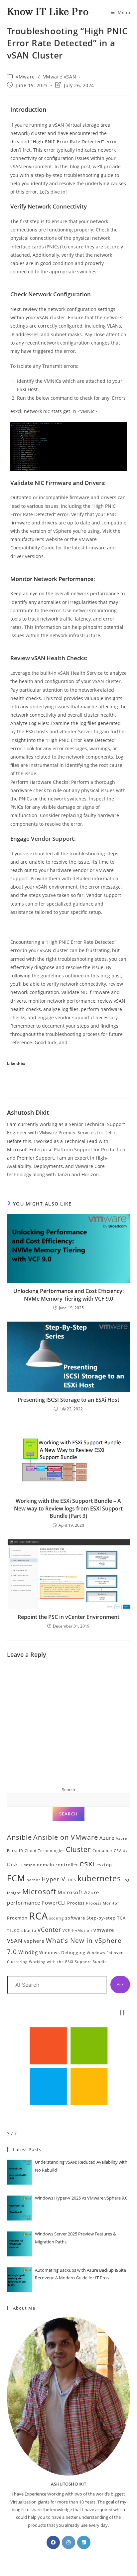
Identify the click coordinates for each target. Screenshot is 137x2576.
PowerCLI (54, 1903)
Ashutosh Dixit (28, 1112)
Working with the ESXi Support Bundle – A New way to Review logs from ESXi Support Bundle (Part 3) (68, 1508)
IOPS (71, 1880)
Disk (13, 1864)
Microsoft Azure (78, 1892)
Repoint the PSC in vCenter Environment (68, 1617)
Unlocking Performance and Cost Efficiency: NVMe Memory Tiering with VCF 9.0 (68, 1295)
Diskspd (28, 1865)
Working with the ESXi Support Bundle (68, 1962)
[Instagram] (68, 2542)
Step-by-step (101, 1918)
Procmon (17, 1918)
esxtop (104, 1865)
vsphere (34, 1941)
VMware (25, 77)
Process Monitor (103, 1903)
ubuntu (29, 1931)
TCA (121, 1918)
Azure (107, 1838)
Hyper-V (53, 1879)
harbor (33, 1880)
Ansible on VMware (66, 1837)
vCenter (49, 1930)
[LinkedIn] (84, 2542)
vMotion (84, 1931)
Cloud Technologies (45, 1851)
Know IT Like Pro (48, 12)
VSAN (15, 1941)
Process (76, 1903)
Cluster (78, 1849)
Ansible (19, 1837)
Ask (120, 1984)
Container (102, 1851)
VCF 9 (68, 1931)
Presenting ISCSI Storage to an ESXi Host (68, 1400)
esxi (87, 1863)
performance (24, 1903)
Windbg (28, 1952)
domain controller (58, 1865)
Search (68, 1789)
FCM (16, 1878)
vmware (104, 1930)
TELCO (13, 1931)
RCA (38, 1916)
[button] (122, 2013)
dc (125, 1850)
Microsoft (39, 1892)
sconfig (57, 1918)
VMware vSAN (60, 77)
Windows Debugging (62, 1952)
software (75, 1918)
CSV (118, 1851)
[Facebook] (53, 2542)
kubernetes (99, 1878)
